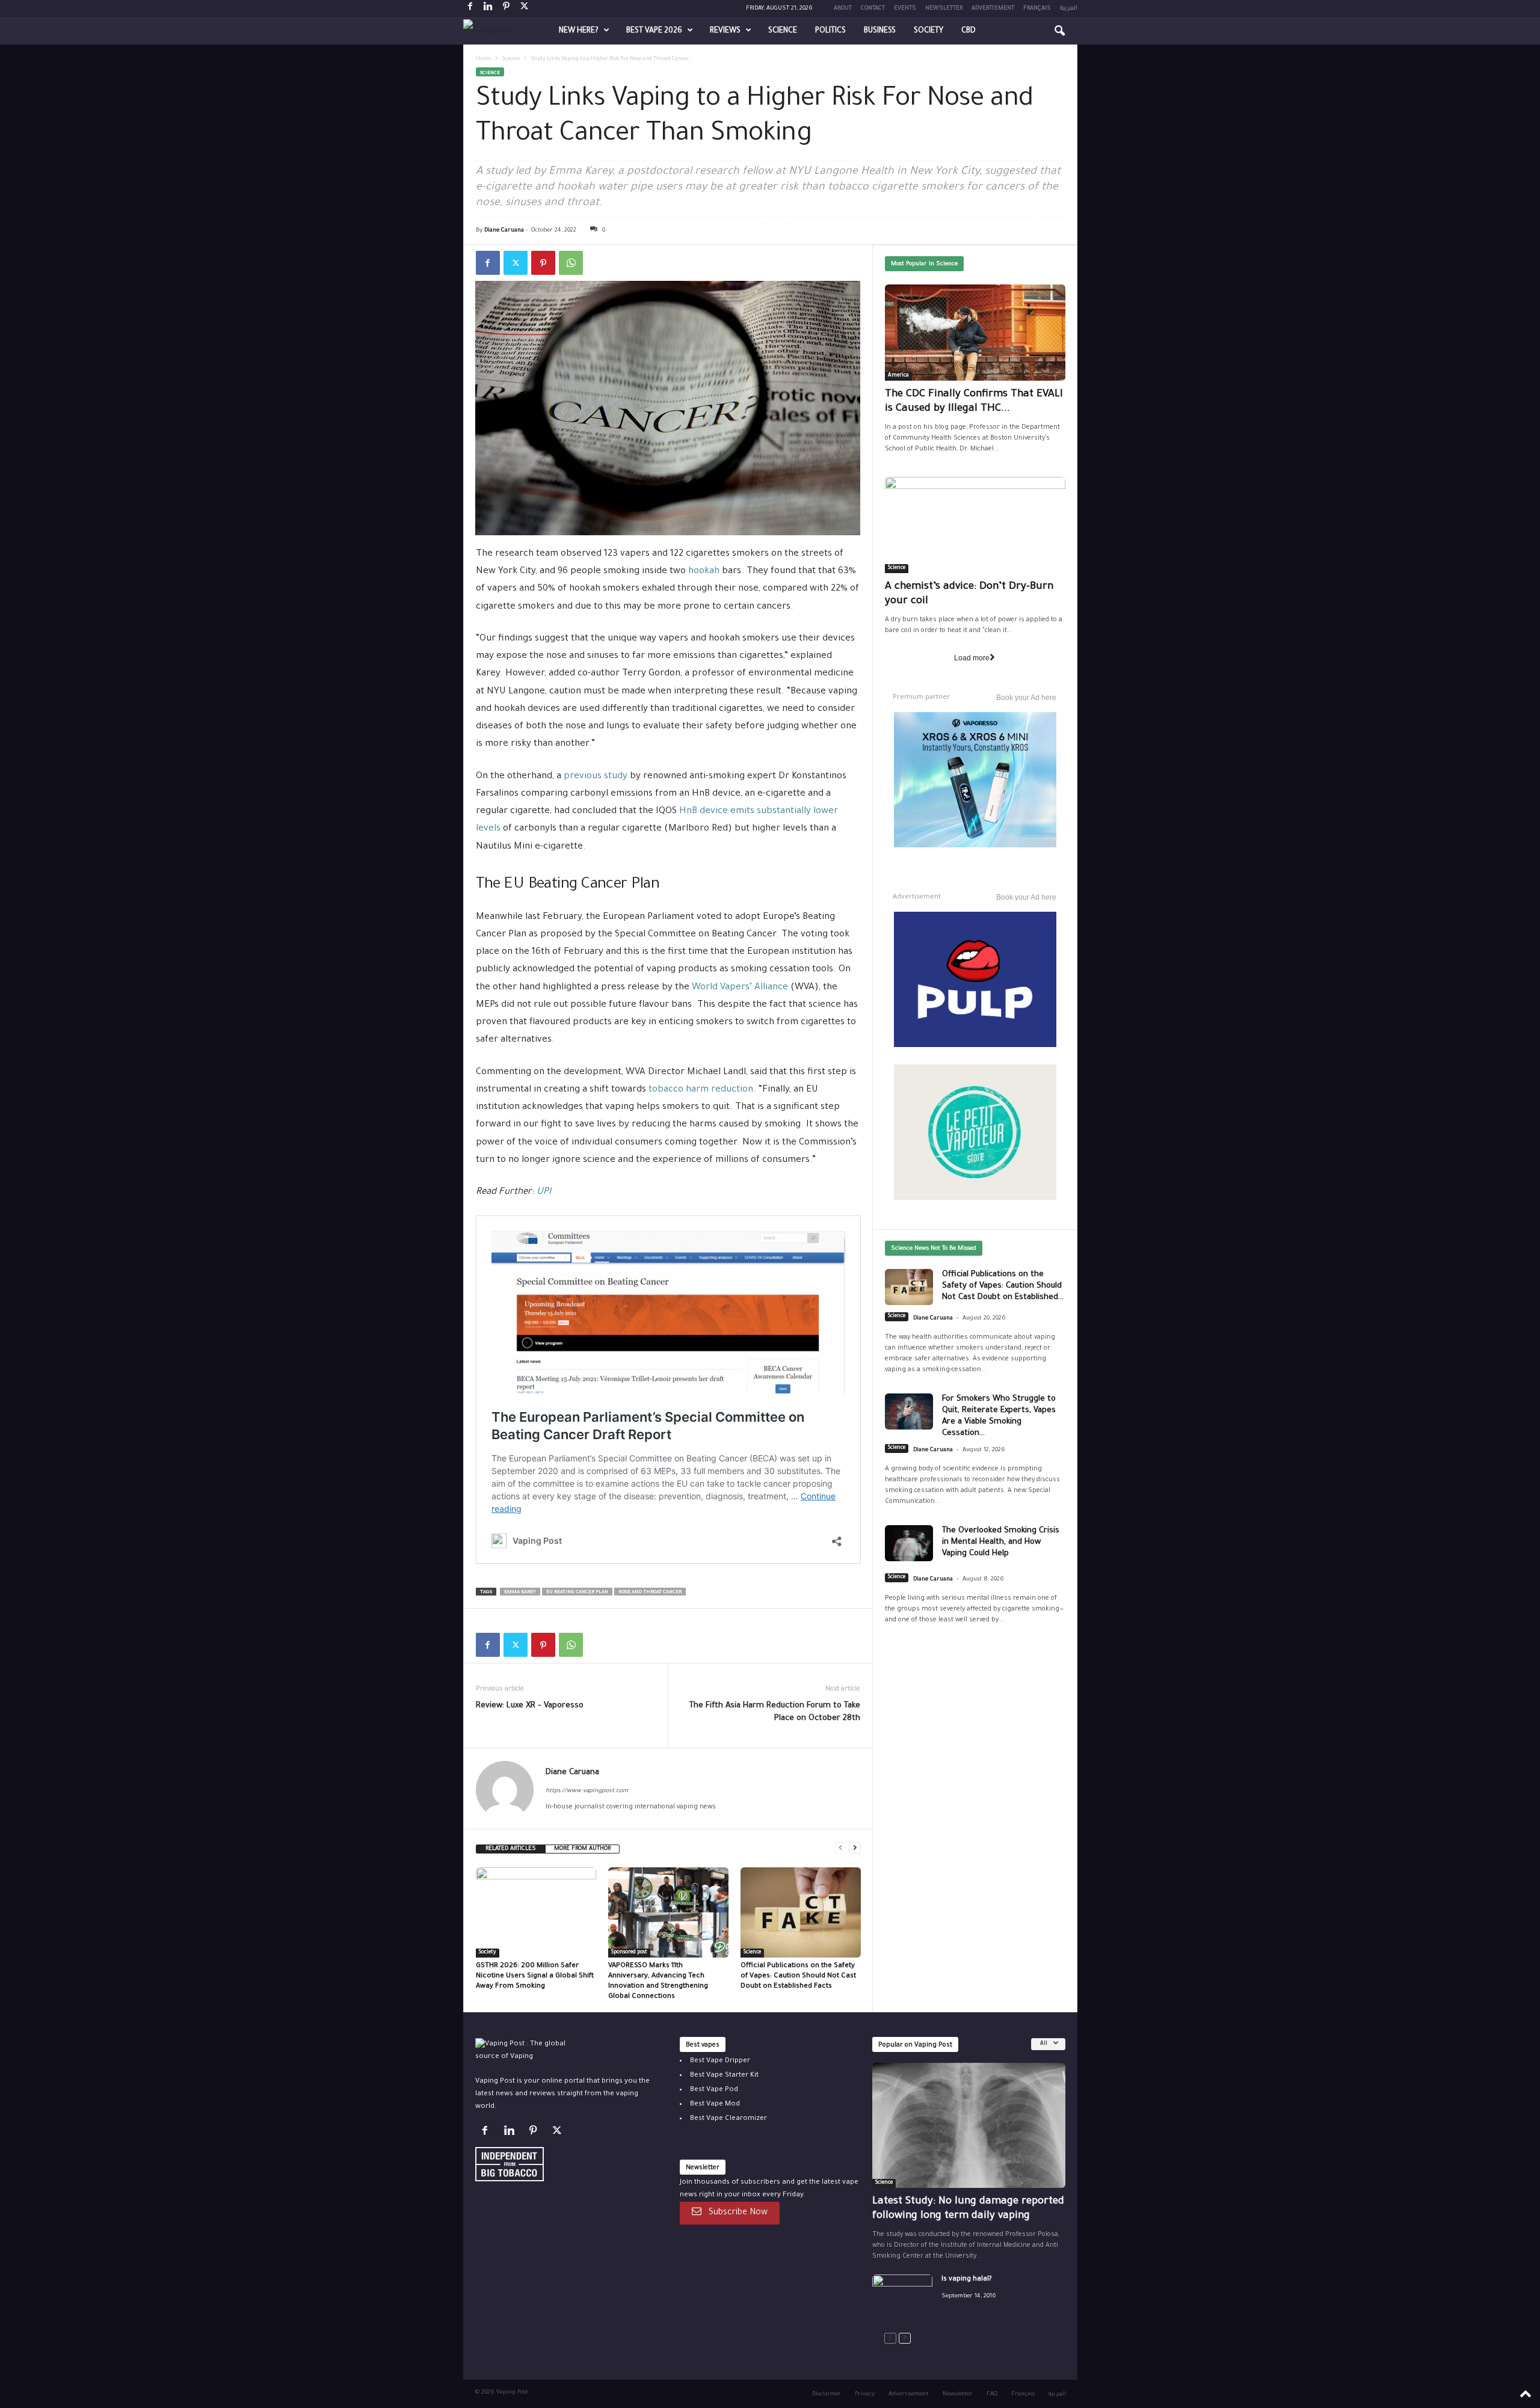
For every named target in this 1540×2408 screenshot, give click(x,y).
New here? (579, 31)
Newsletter (944, 9)
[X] (525, 9)
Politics (830, 31)
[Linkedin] (488, 9)
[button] (1059, 31)
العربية (1069, 9)
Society (929, 31)
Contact (873, 9)
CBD (969, 31)
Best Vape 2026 (654, 31)
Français (1037, 9)
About (843, 9)
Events (905, 9)
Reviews (725, 31)
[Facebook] (470, 9)
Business (880, 31)
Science (783, 31)
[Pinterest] (507, 9)
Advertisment (993, 9)
